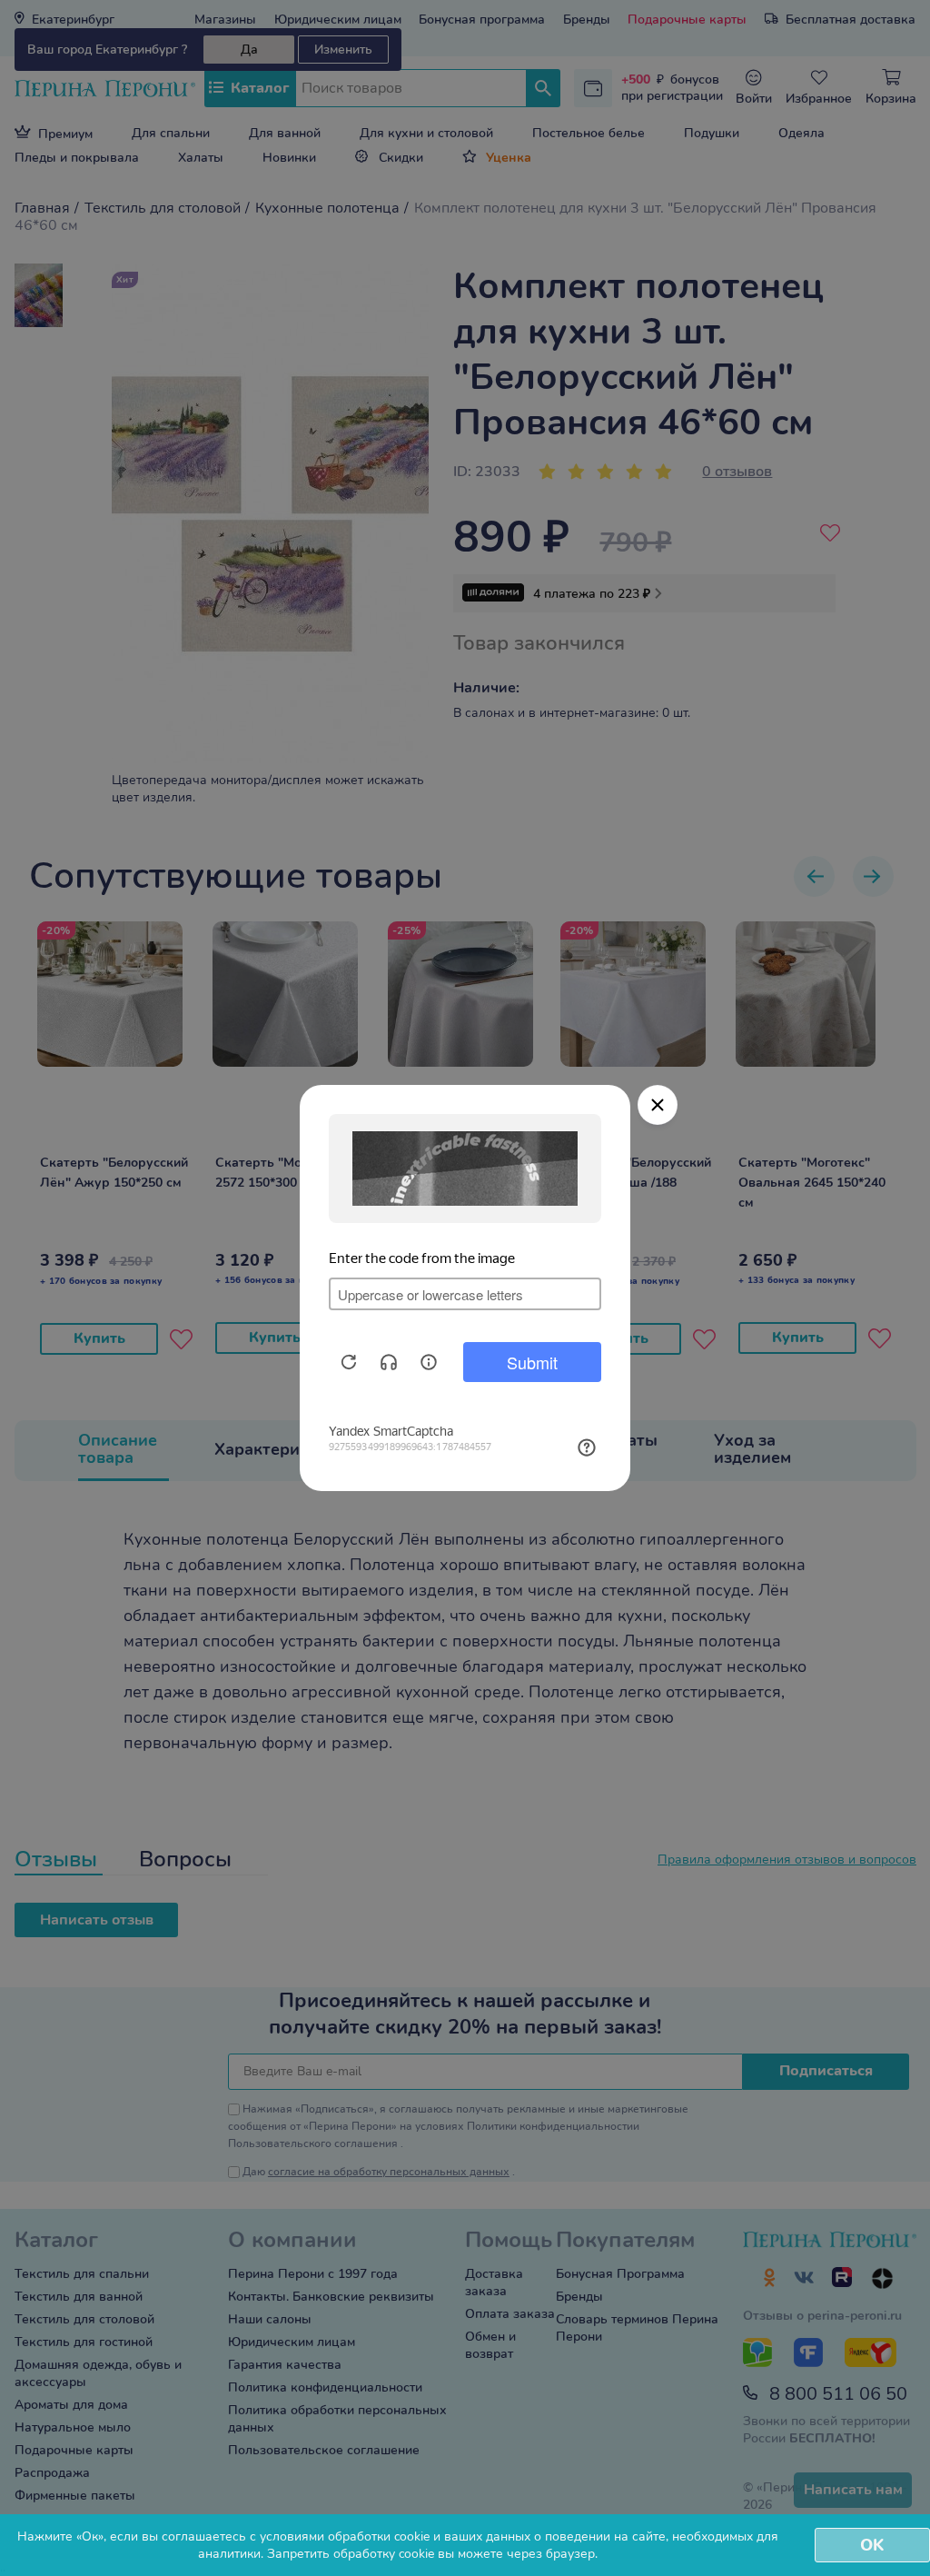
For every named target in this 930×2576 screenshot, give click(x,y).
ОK (872, 2545)
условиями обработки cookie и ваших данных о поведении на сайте (463, 2536)
